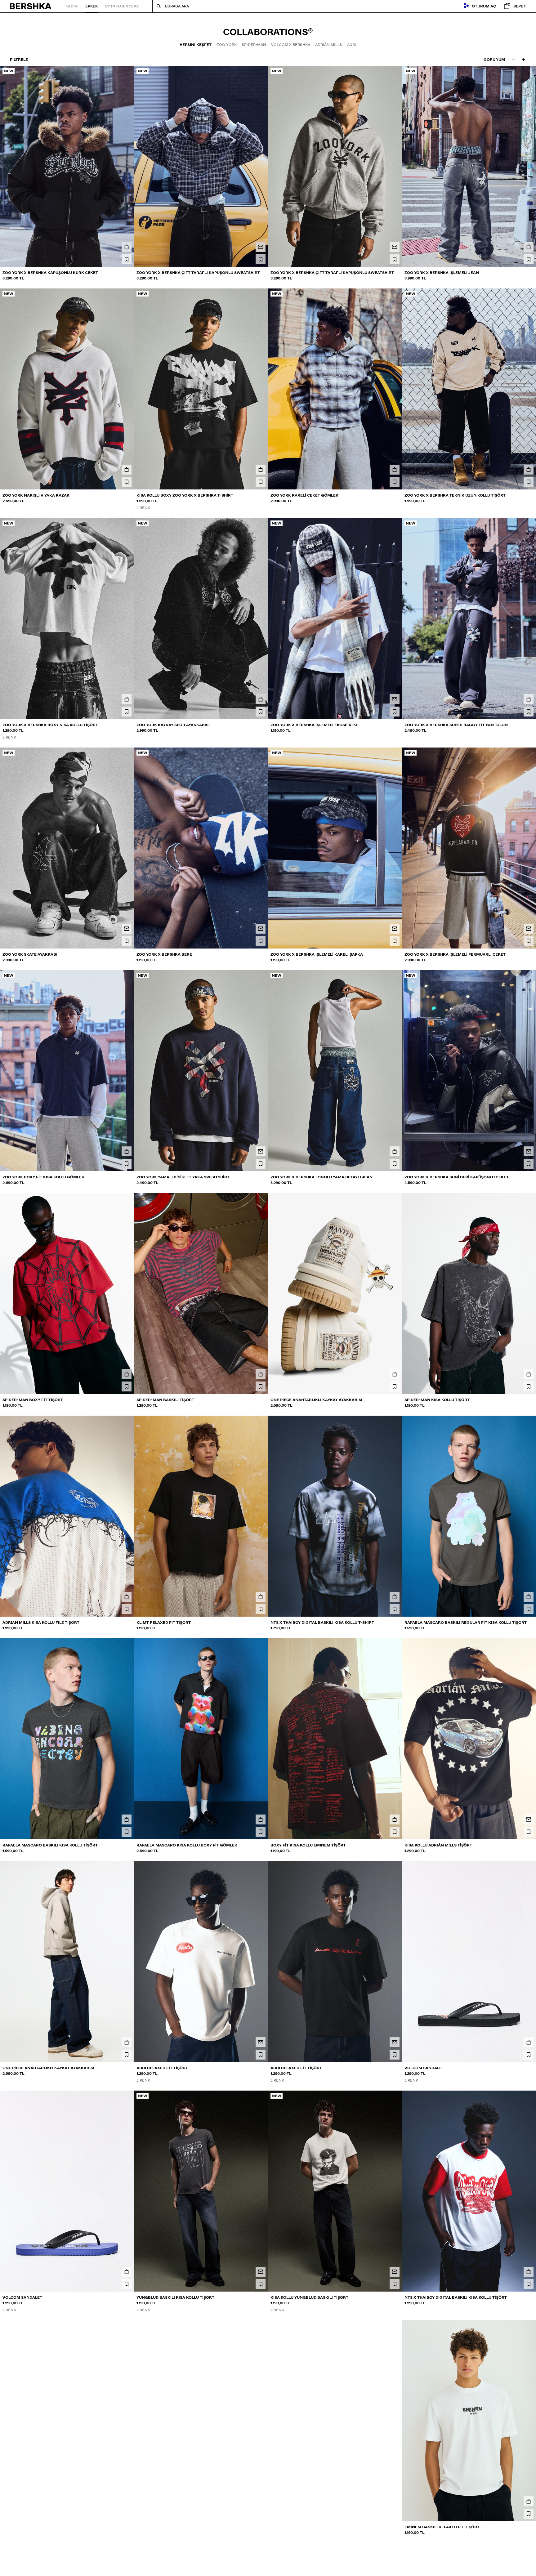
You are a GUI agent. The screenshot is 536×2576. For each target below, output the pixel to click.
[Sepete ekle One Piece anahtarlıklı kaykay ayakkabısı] (395, 1374)
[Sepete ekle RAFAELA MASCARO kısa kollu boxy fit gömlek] (261, 1819)
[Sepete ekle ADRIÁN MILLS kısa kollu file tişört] (127, 1597)
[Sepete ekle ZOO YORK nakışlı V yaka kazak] (127, 470)
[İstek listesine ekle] (127, 259)
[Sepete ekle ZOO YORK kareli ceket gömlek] (395, 470)
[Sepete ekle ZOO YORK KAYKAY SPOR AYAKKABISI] (261, 699)
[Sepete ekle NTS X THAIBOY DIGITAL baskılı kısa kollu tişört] (529, 2272)
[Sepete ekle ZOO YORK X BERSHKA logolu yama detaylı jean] (395, 1151)
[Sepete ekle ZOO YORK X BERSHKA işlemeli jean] (529, 247)
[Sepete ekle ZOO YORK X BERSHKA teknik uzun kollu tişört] (529, 470)
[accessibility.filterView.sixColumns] (524, 60)
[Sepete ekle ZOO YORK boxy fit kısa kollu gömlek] (127, 1151)
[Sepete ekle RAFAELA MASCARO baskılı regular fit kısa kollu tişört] (529, 1597)
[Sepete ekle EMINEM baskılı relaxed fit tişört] (529, 2501)
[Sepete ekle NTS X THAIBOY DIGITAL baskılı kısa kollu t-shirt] (395, 1597)
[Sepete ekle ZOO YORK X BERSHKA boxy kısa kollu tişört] (127, 699)
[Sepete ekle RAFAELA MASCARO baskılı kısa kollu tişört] (127, 1819)
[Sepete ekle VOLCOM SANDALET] (529, 2042)
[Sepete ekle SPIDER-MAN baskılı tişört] (261, 1374)
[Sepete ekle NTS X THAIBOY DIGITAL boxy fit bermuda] (395, 2501)
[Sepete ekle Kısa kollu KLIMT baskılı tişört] (261, 2501)
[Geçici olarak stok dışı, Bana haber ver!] (261, 247)
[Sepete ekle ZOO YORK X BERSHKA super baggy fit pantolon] (529, 699)
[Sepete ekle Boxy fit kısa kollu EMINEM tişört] (395, 1819)
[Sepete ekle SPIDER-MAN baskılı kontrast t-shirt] (127, 2501)
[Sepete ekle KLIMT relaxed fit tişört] (261, 1597)
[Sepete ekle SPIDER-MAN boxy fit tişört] (127, 1374)
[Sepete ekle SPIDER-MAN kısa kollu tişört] (529, 1374)
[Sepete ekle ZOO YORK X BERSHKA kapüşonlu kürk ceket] (127, 247)
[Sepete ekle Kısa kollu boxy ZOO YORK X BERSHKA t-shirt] (261, 470)
